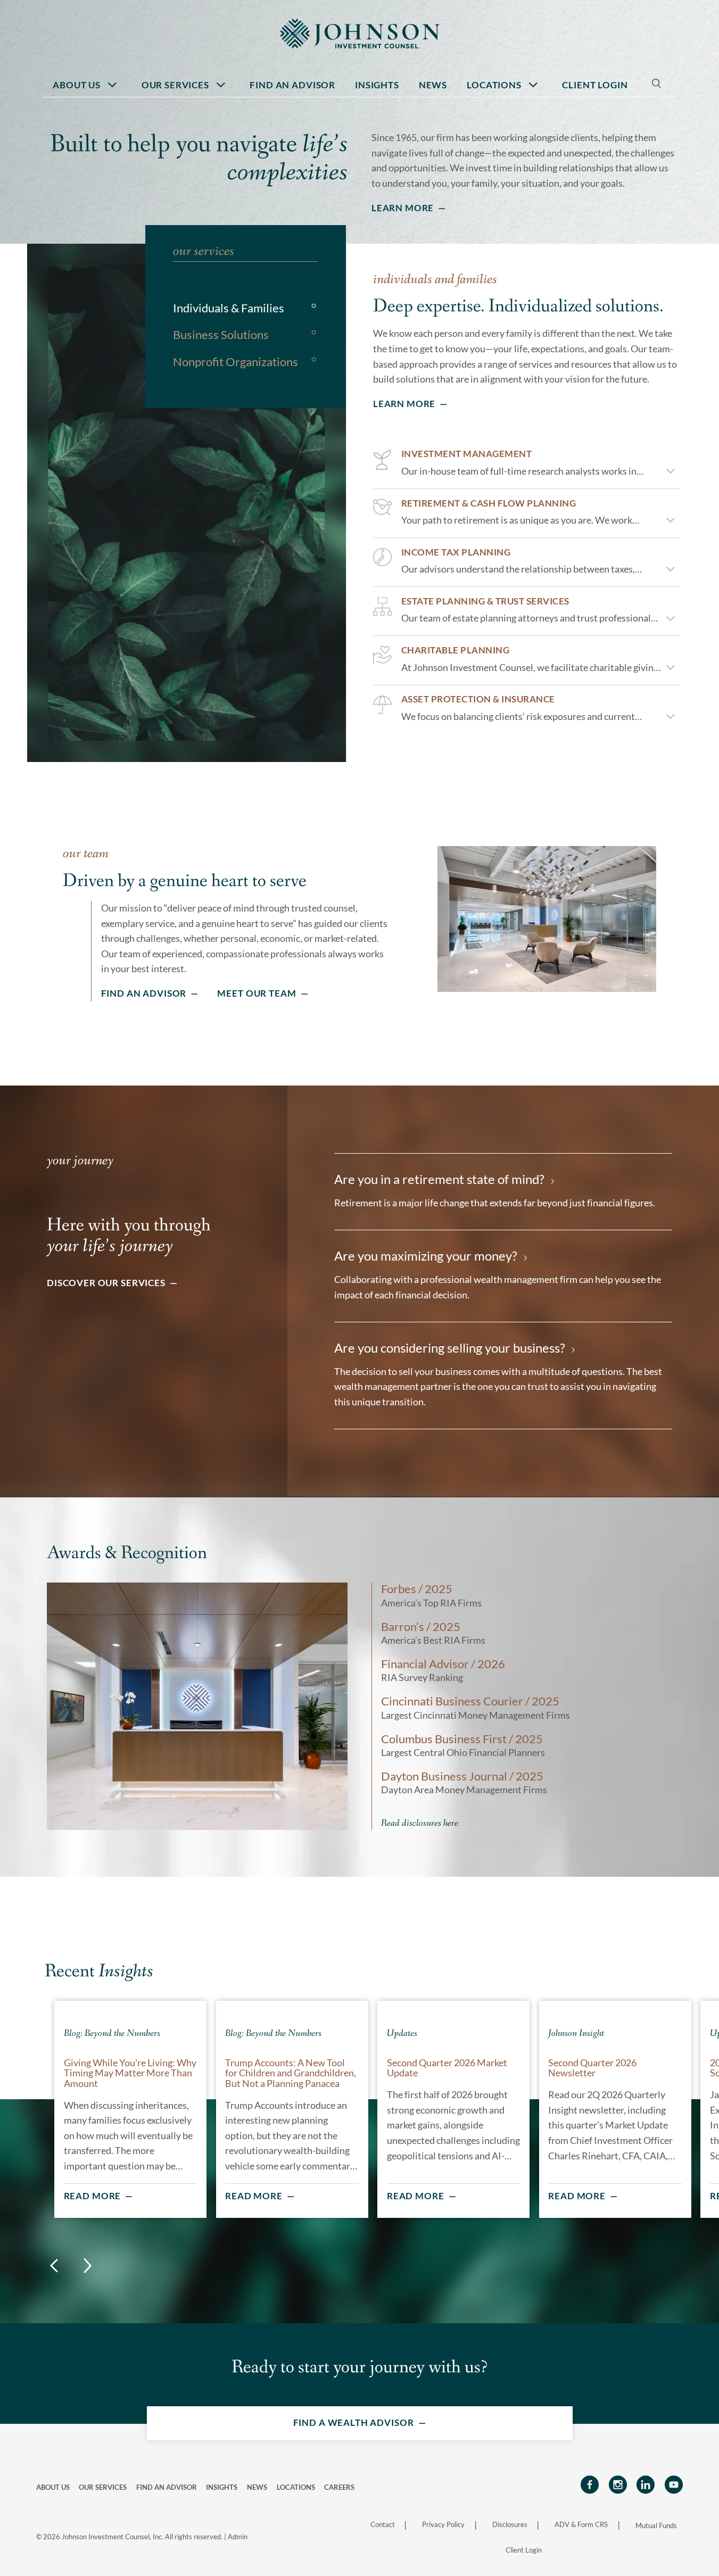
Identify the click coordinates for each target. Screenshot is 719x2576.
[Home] (360, 33)
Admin (238, 2537)
